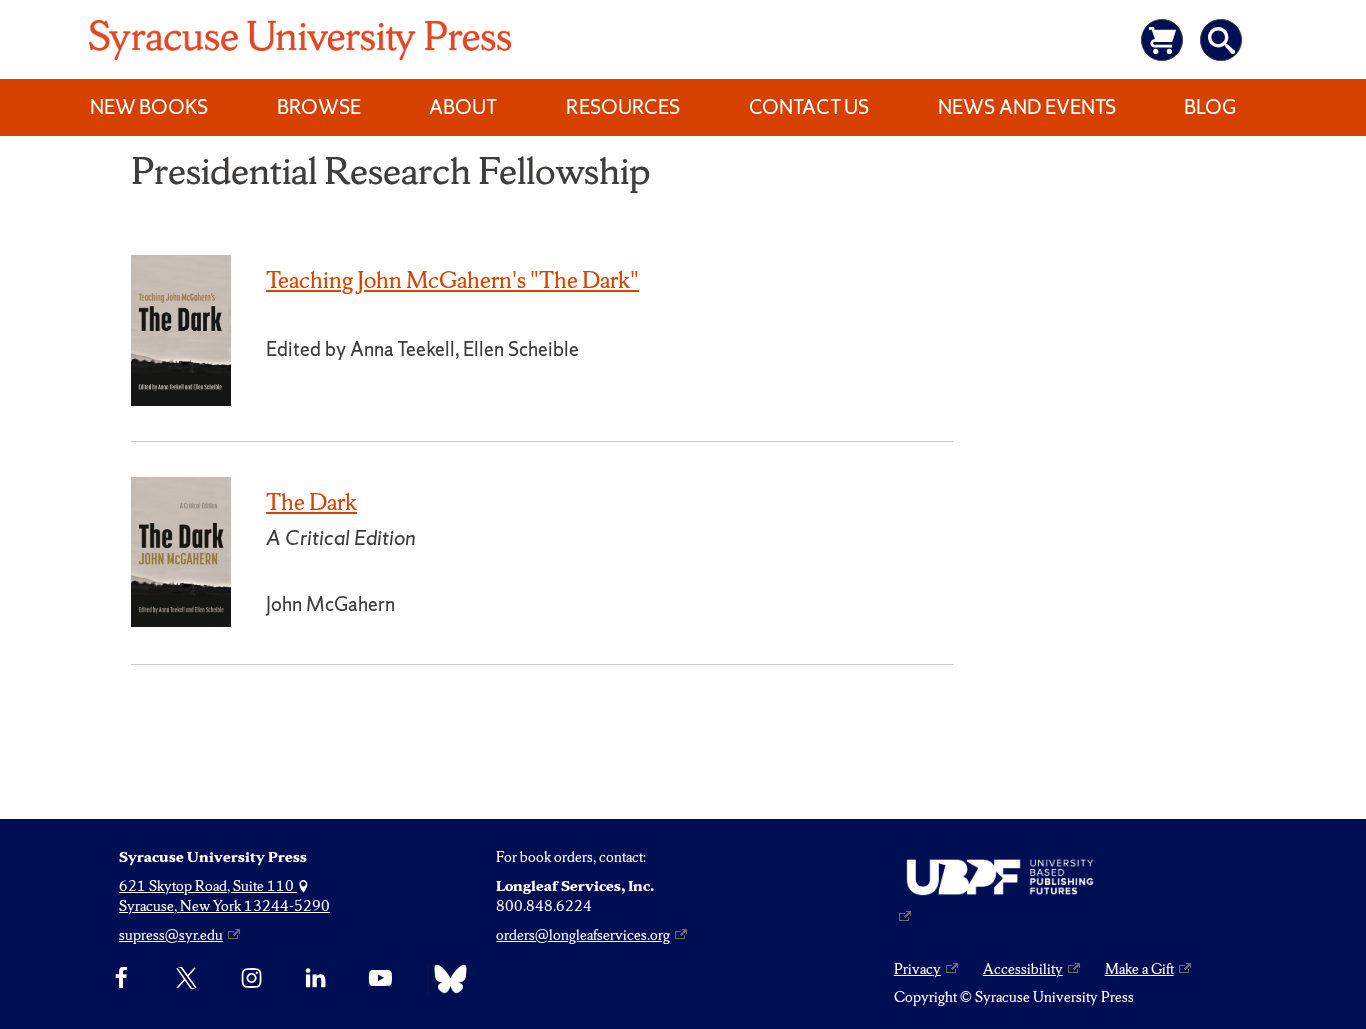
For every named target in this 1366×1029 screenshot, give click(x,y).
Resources (623, 107)
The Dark (311, 502)
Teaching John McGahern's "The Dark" (452, 280)
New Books (149, 107)
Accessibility (1023, 969)
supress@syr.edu (171, 935)
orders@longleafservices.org (583, 935)
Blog (1210, 107)
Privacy (917, 969)
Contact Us (809, 107)
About (463, 107)
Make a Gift (1139, 969)
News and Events (1027, 107)
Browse (319, 107)
